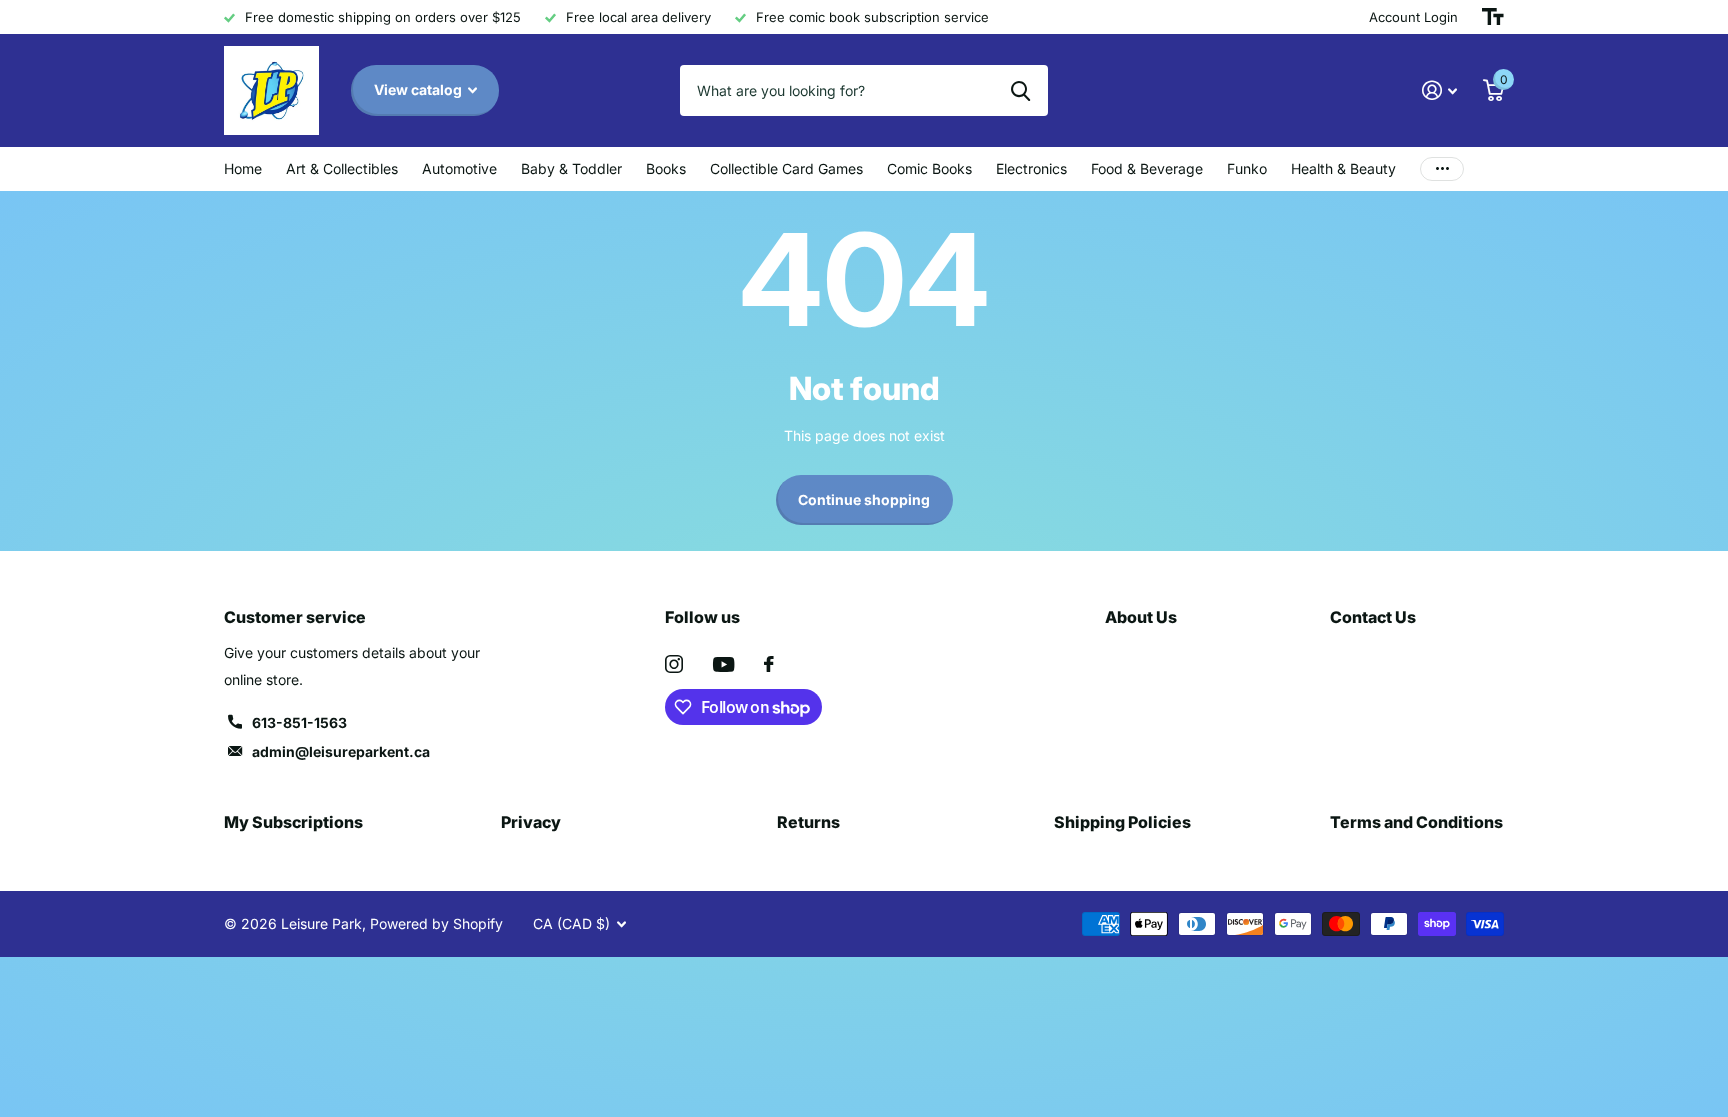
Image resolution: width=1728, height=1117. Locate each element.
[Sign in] (1439, 90)
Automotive (459, 168)
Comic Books (929, 168)
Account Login (1413, 17)
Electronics (1031, 168)
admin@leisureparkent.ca (341, 751)
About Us (1141, 617)
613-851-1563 (299, 722)
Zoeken (1020, 90)
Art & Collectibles (342, 168)
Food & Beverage (1147, 168)
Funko (1247, 168)
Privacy (531, 822)
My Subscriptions (293, 822)
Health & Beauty (1343, 168)
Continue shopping (864, 499)
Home (243, 168)
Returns (808, 822)
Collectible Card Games (786, 168)
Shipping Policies (1122, 822)
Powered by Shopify (436, 923)
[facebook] (769, 664)
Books (666, 168)
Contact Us (1373, 617)
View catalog (419, 89)
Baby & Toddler (571, 168)
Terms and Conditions (1416, 822)
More (1442, 169)
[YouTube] (723, 664)
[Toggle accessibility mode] (1493, 17)
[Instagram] (674, 664)
